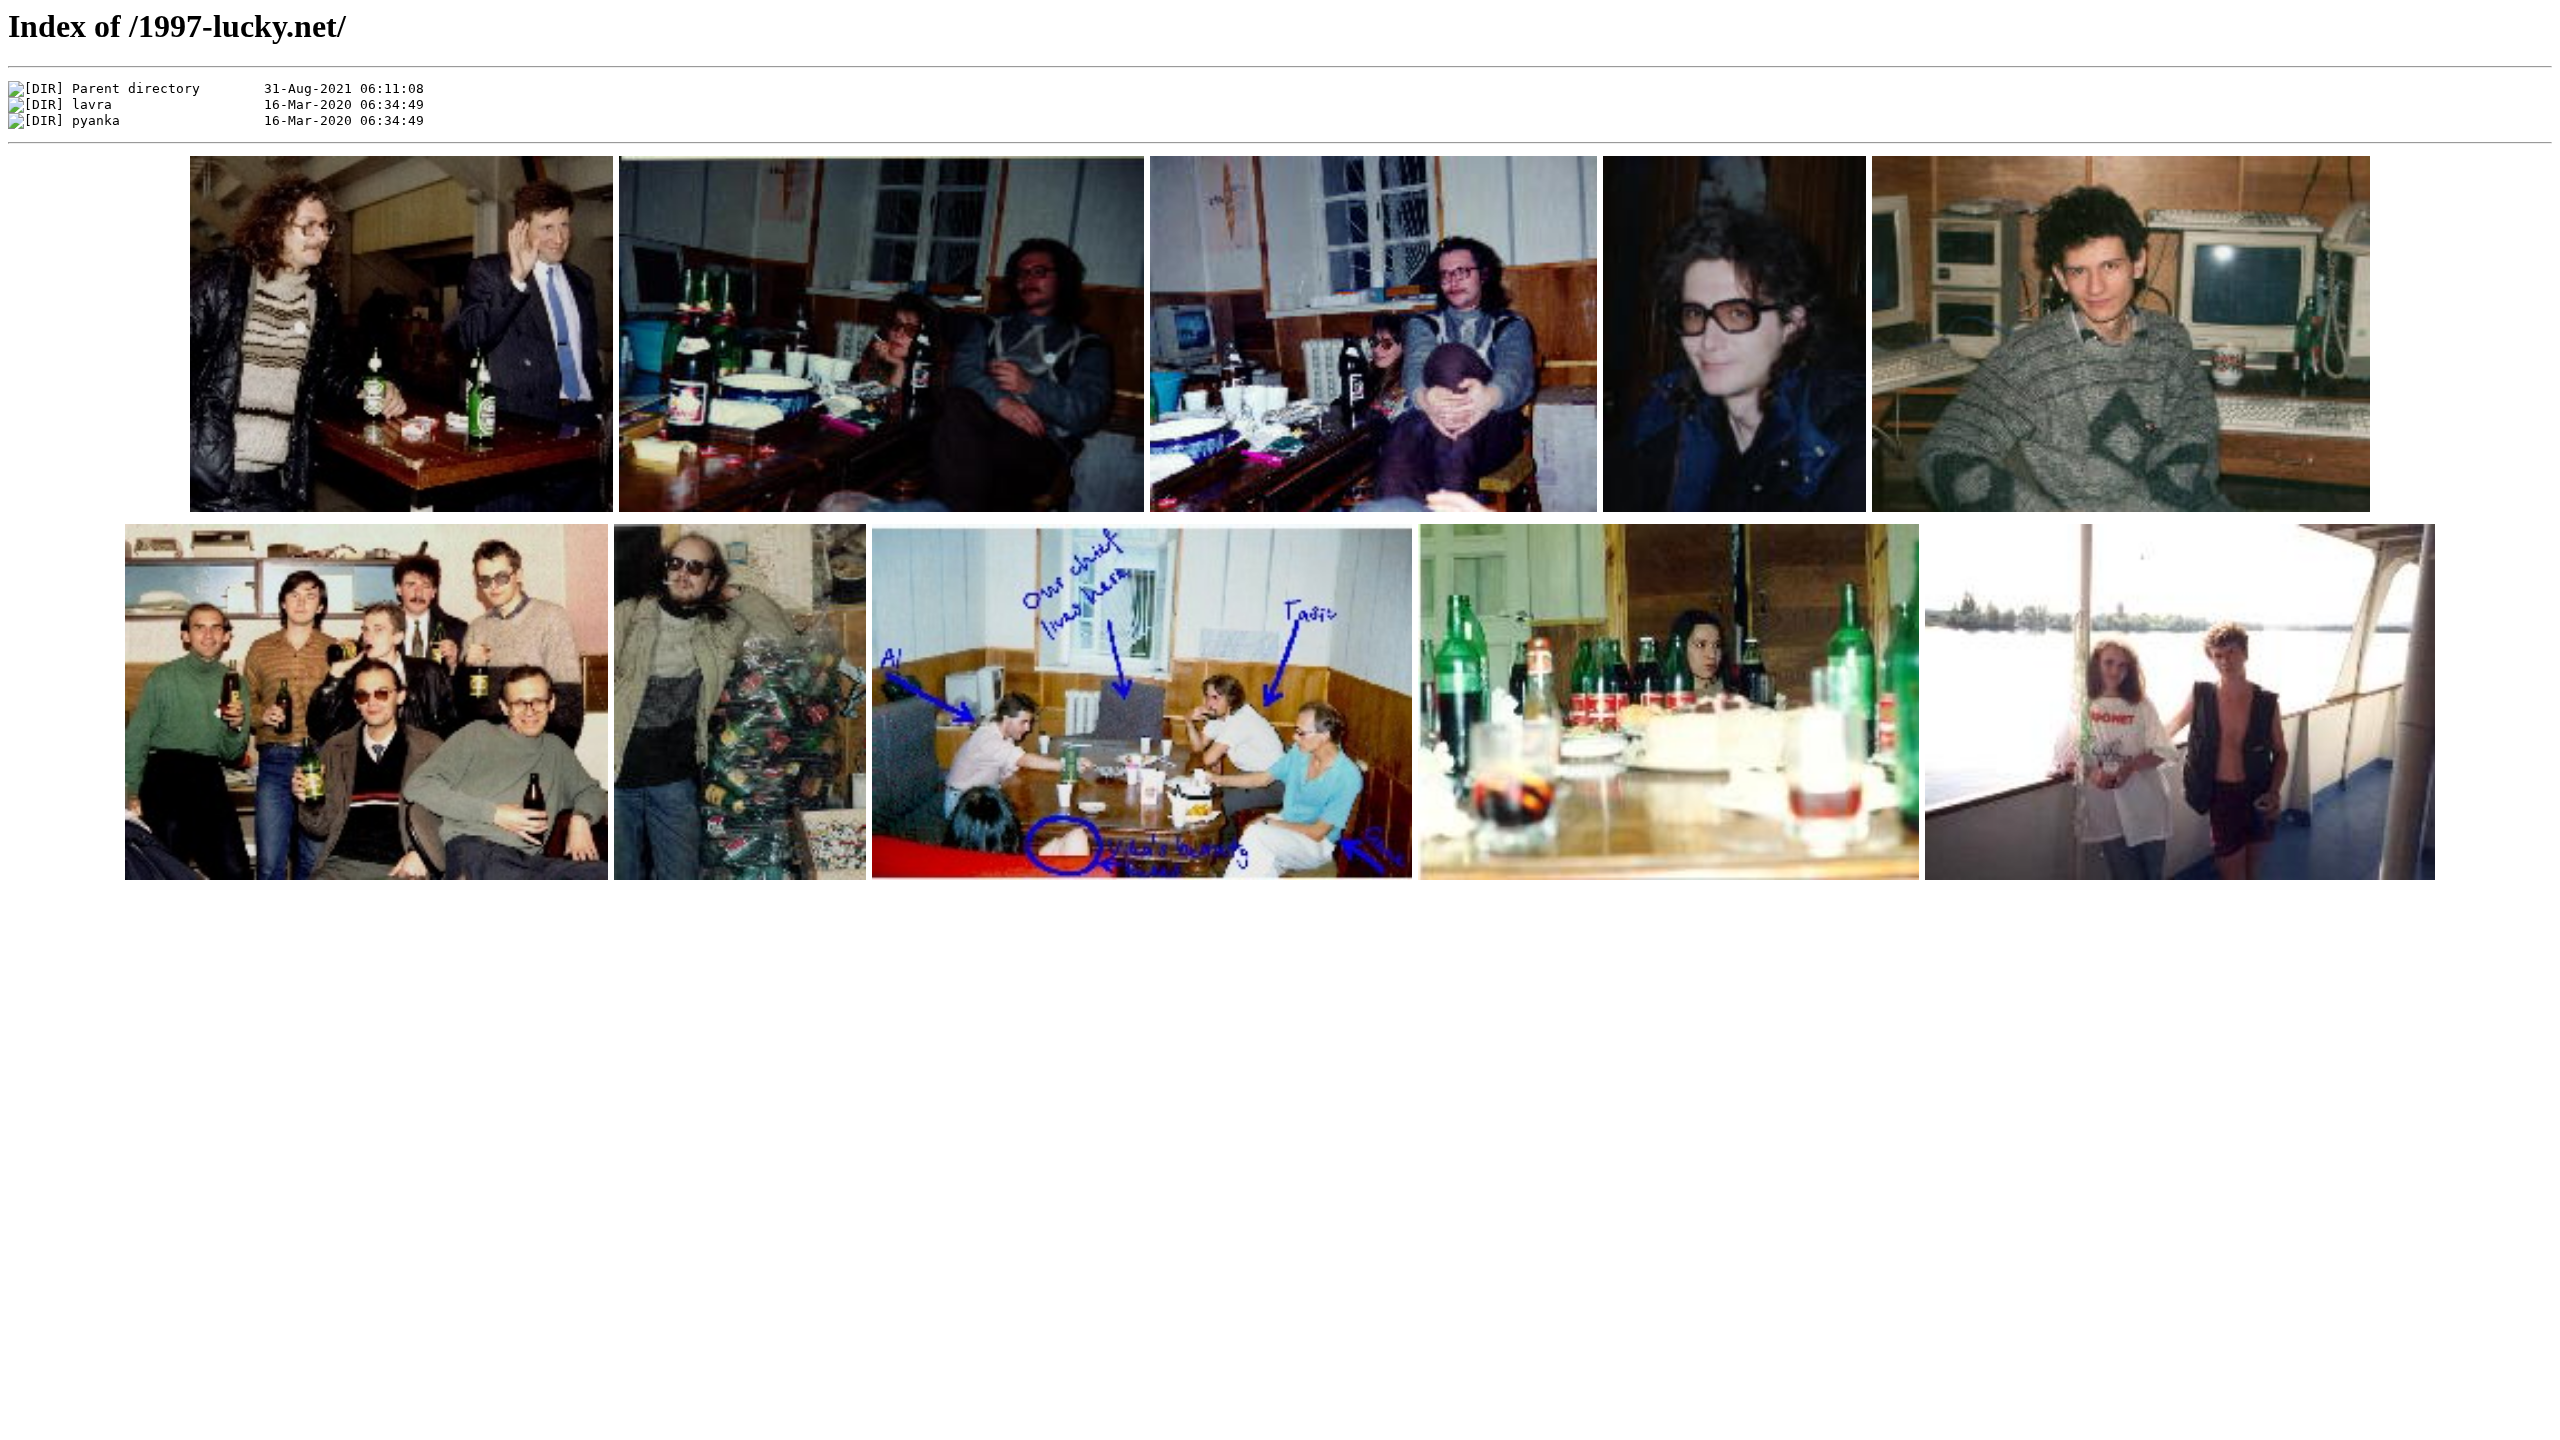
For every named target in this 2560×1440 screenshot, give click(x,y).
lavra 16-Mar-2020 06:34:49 (248, 104)
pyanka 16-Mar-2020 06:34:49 (248, 120)
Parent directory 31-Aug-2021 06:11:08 (248, 88)
